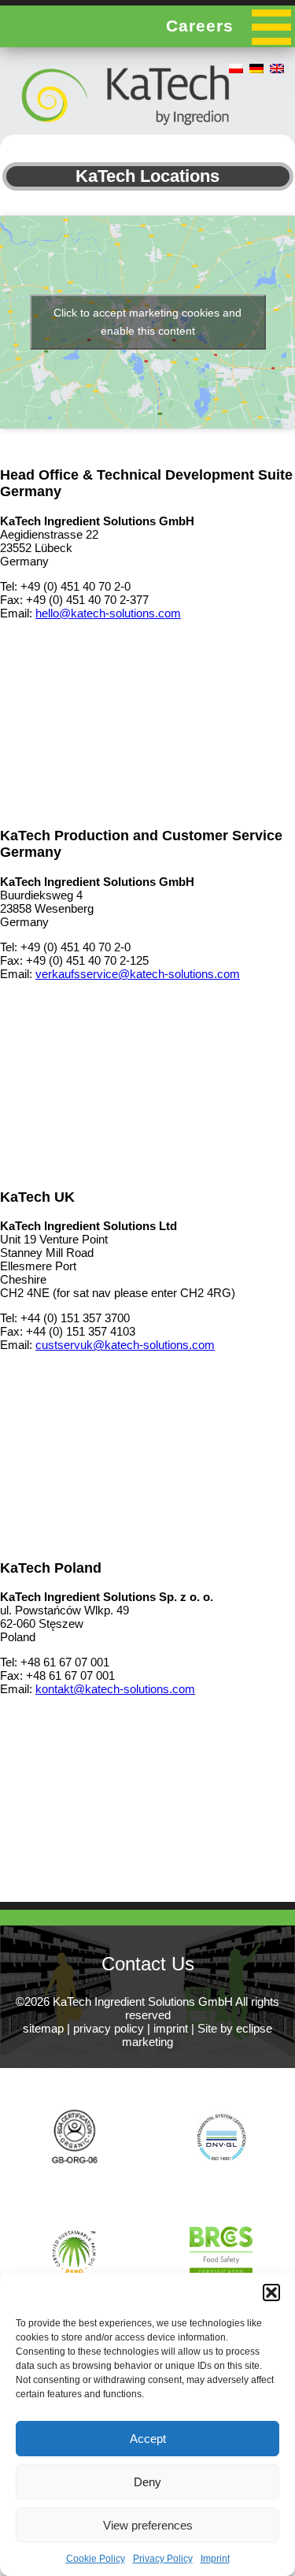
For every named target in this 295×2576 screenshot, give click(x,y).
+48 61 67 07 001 (65, 1662)
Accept (148, 2439)
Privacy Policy (163, 2559)
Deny (147, 2482)
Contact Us (148, 1964)
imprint (171, 2028)
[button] (271, 2292)
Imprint (215, 2559)
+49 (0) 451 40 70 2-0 (76, 586)
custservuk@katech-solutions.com (125, 1345)
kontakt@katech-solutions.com (115, 1689)
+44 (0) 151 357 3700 (75, 1318)
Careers (200, 26)
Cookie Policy (96, 2559)
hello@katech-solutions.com (108, 613)
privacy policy (109, 2028)
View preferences (148, 2525)
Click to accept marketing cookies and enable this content (147, 322)
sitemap (43, 2028)
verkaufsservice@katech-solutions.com (138, 974)
